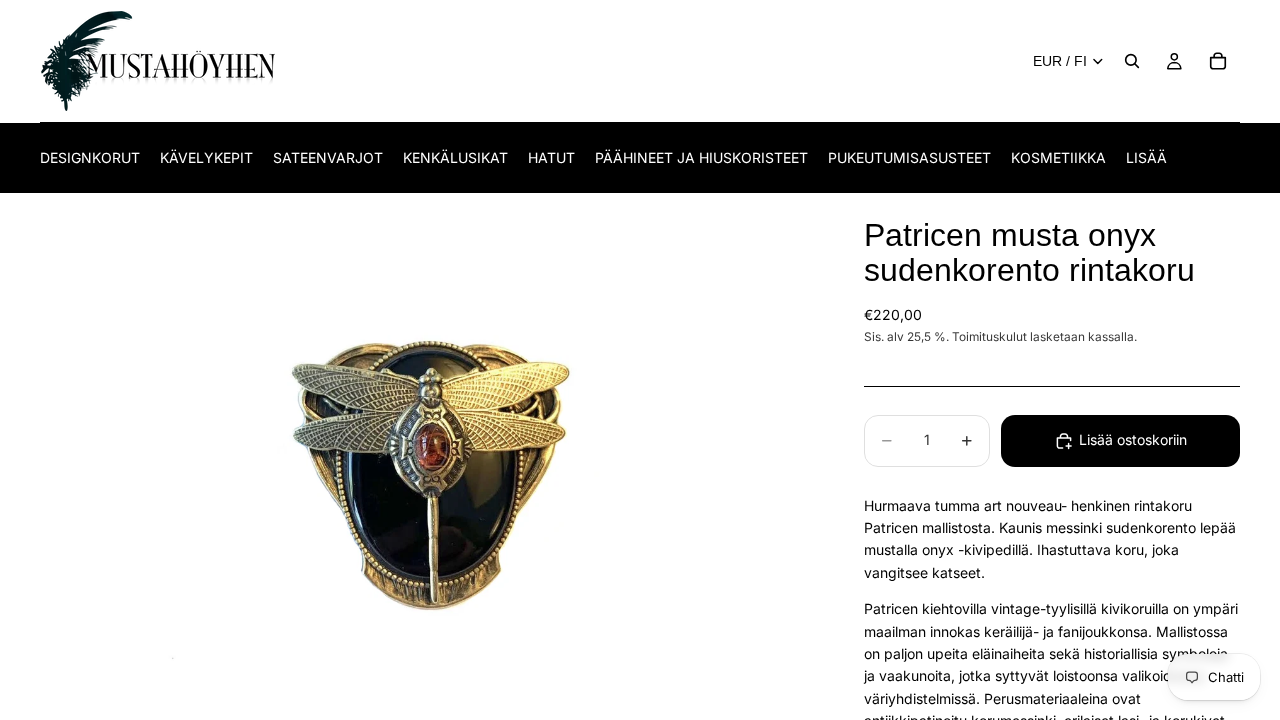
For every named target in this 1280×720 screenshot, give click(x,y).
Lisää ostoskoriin (1133, 439)
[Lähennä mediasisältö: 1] (428, 457)
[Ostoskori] (1218, 61)
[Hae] (1132, 61)
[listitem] (1146, 157)
